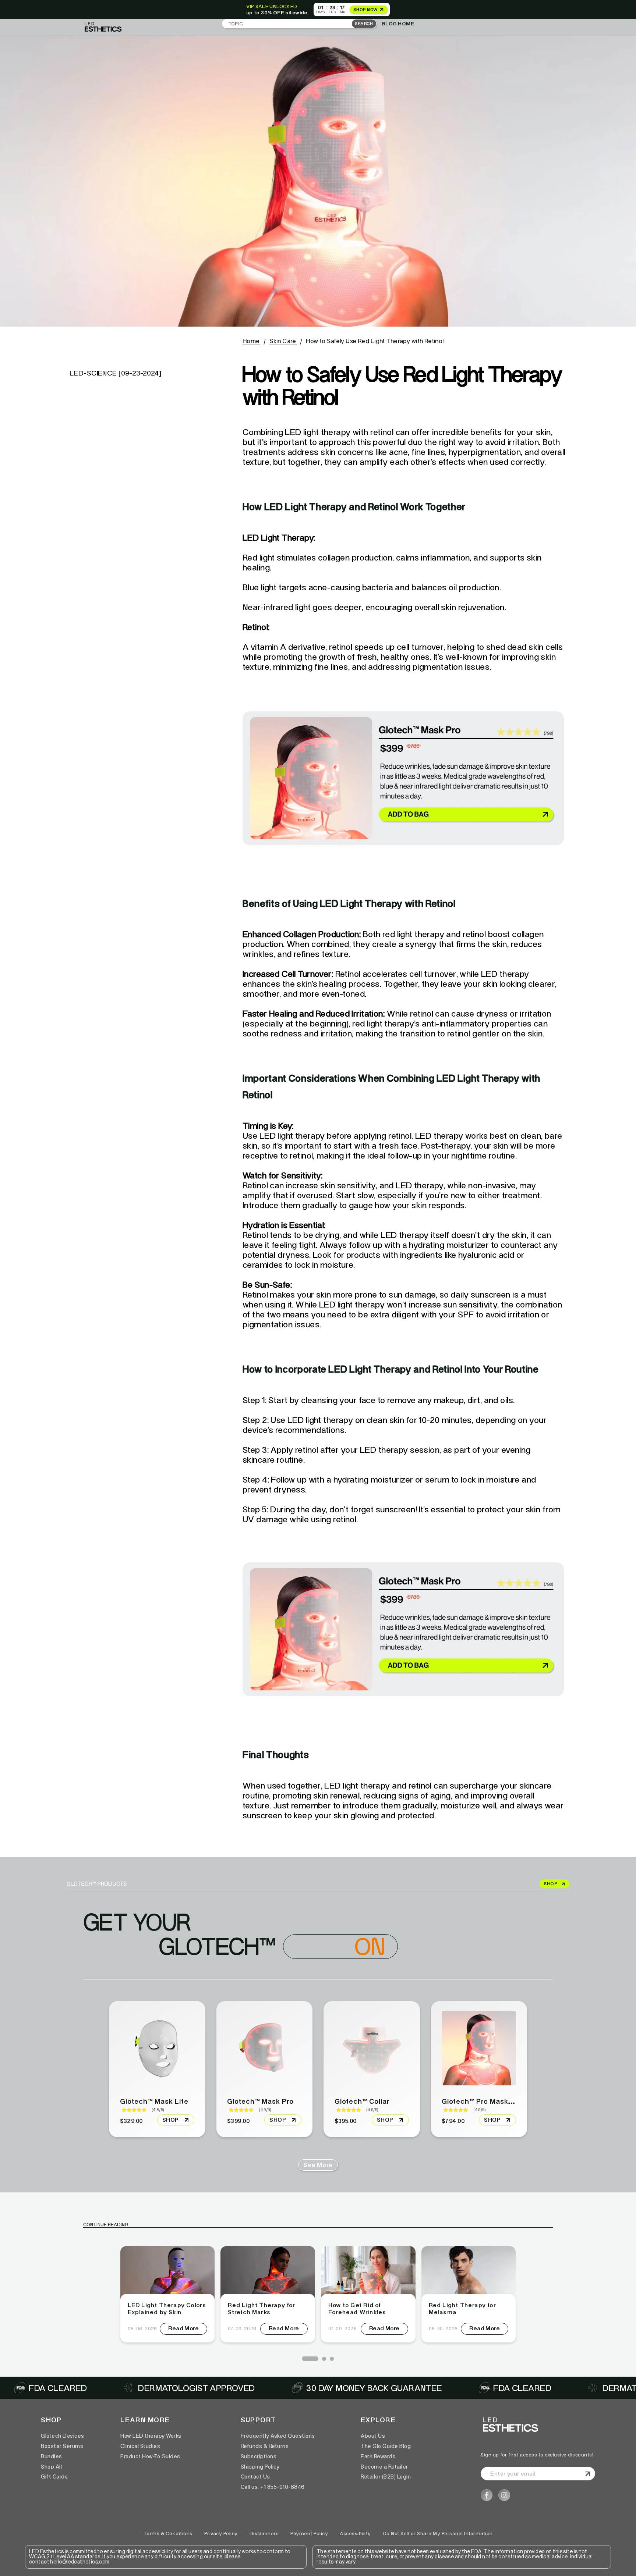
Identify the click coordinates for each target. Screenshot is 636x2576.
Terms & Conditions (168, 2534)
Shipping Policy (260, 2467)
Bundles (52, 2456)
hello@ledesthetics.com (80, 2562)
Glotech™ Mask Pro (260, 2101)
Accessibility (355, 2534)
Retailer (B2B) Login (386, 2477)
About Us (373, 2436)
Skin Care (283, 341)
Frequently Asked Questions (278, 2436)
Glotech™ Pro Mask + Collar (489, 2101)
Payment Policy (309, 2534)
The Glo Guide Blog (386, 2446)
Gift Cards (54, 2477)
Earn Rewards (378, 2456)
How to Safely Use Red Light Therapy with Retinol (375, 341)
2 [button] (324, 2359)
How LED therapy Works (151, 2436)
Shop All (51, 2467)
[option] (168, 2294)
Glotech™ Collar (362, 2101)
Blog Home (398, 24)
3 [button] (332, 2359)
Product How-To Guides (150, 2456)
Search (364, 24)
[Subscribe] (587, 2474)
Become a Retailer (384, 2467)
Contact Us (255, 2477)
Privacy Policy (221, 2534)
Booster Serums (62, 2446)
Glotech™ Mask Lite (154, 2101)
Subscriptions (259, 2456)
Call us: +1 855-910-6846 (273, 2487)
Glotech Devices (63, 2436)
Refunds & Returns (265, 2446)
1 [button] (304, 2359)
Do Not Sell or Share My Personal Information (438, 2534)
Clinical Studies (140, 2446)
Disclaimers (264, 2534)
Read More (183, 2328)
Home (251, 341)
